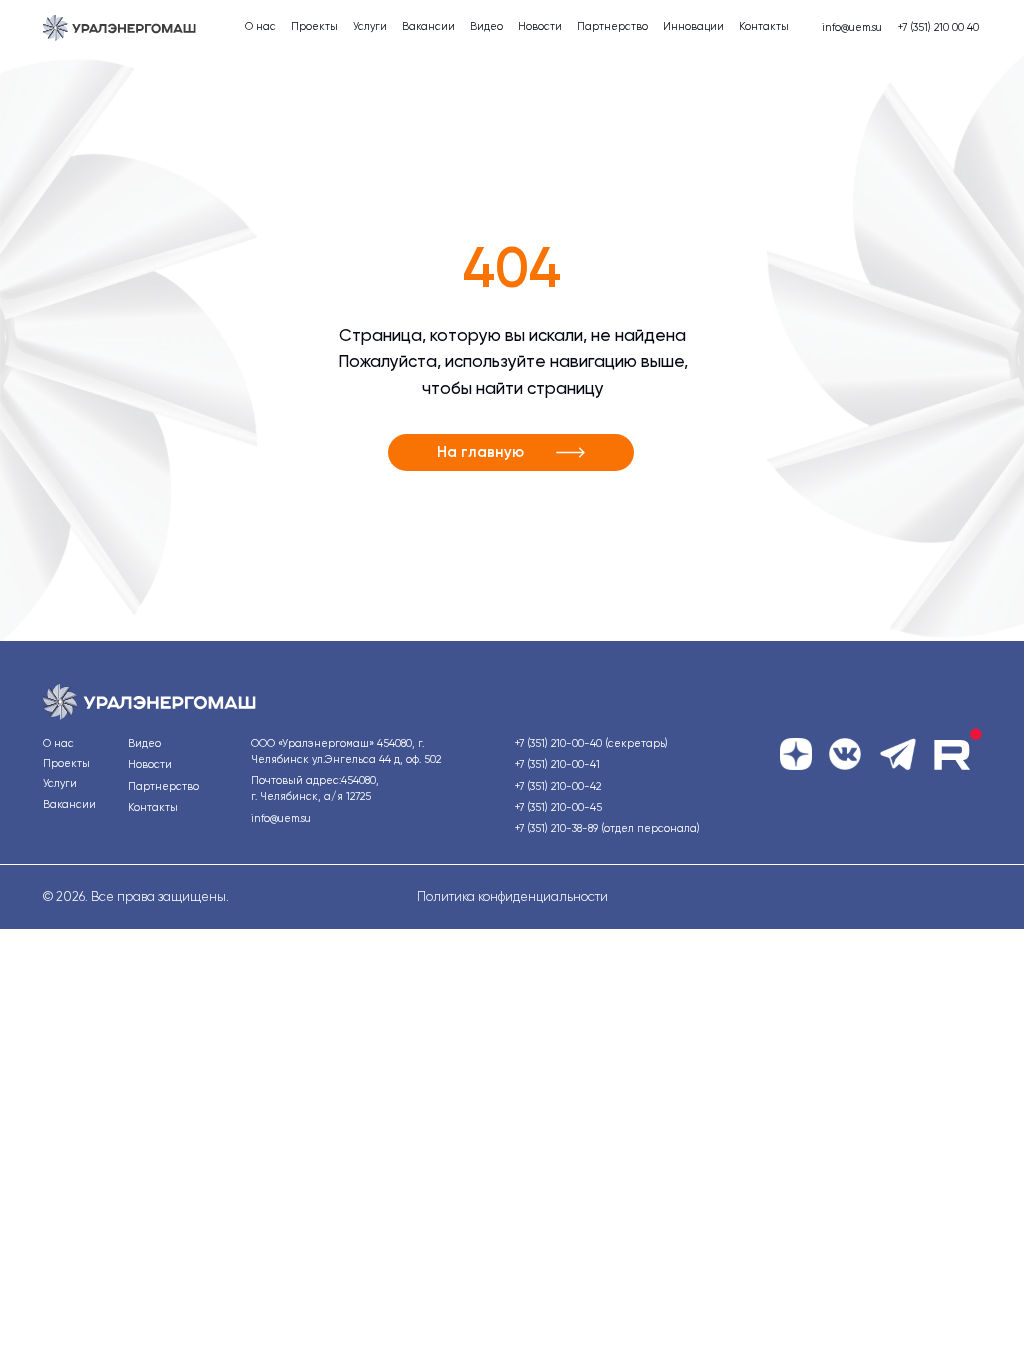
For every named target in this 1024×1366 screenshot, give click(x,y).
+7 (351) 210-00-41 (557, 764)
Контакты (764, 26)
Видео (486, 26)
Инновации (693, 26)
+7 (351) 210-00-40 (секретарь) (591, 743)
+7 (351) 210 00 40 (938, 27)
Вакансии (428, 26)
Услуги (370, 26)
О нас (260, 26)
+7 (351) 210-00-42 (558, 786)
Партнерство (612, 26)
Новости (540, 26)
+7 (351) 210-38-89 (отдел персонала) (607, 828)
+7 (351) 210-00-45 (558, 807)
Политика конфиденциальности (512, 896)
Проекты (314, 26)
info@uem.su (852, 27)
